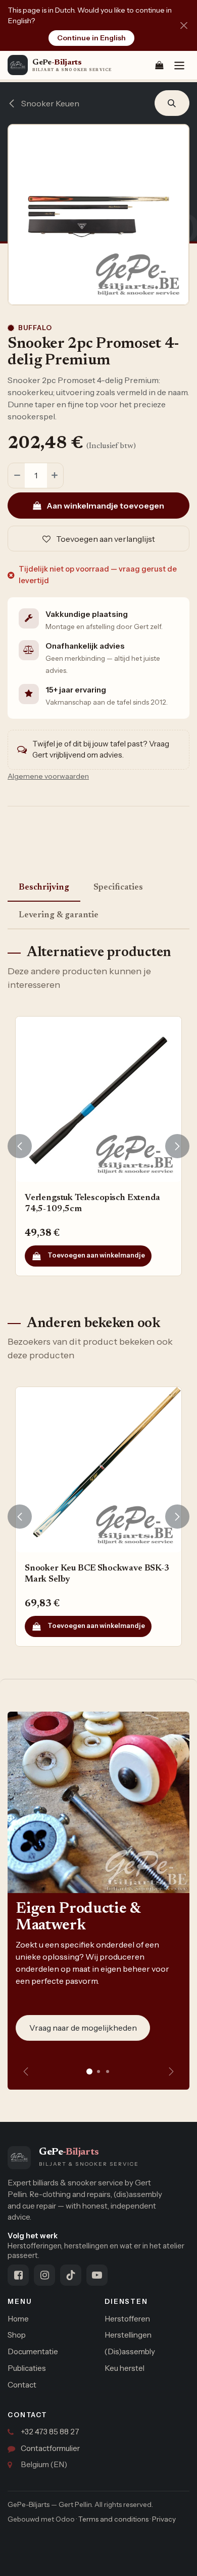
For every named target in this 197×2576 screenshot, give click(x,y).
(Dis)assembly (130, 2351)
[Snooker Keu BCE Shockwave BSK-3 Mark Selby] (98, 1470)
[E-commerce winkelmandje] (159, 65)
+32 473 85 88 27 (50, 2432)
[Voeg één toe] (55, 476)
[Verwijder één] (17, 476)
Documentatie (33, 2351)
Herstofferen (127, 2319)
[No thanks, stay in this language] (184, 25)
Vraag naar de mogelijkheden (83, 2028)
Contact (22, 2385)
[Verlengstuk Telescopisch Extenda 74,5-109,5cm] (98, 1099)
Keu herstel (125, 2368)
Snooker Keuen (50, 103)
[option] (98, 1146)
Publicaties (27, 2368)
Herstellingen (128, 2335)
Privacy (164, 2519)
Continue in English (91, 38)
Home (18, 2319)
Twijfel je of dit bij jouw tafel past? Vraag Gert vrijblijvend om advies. (101, 749)
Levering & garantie (59, 915)
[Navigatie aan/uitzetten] (179, 65)
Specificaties (118, 888)
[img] (171, 2071)
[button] (172, 103)
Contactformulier (50, 2448)
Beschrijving (44, 888)
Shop (17, 2335)
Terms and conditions (113, 2519)
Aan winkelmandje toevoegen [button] (105, 506)
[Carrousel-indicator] (98, 2071)
